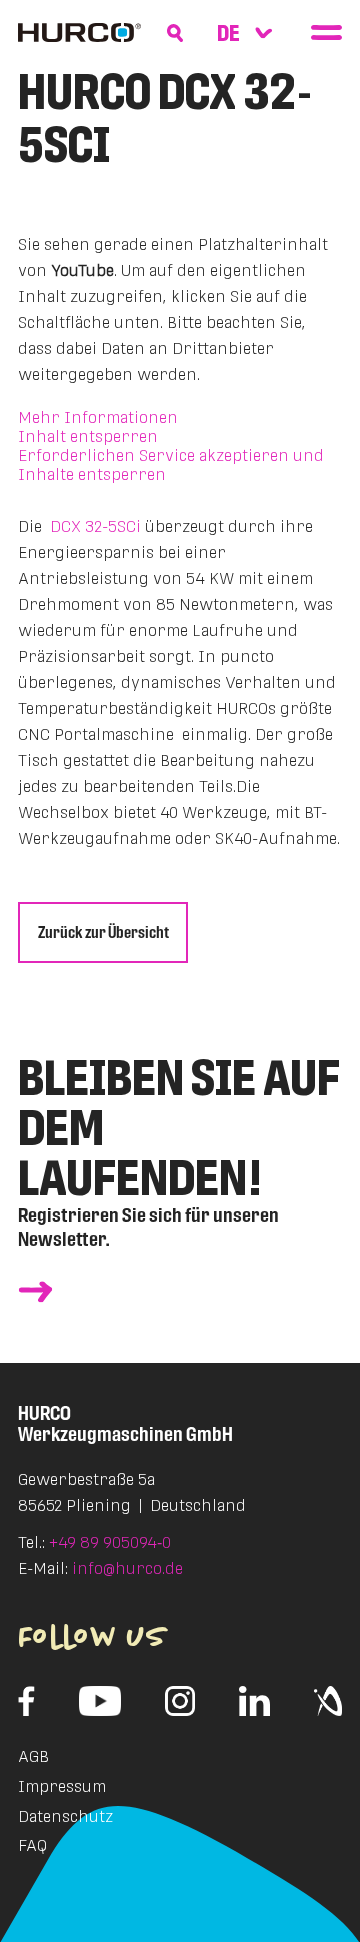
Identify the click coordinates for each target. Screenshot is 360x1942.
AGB (33, 1756)
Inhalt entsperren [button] (88, 436)
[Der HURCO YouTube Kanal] (100, 1701)
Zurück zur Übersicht (103, 932)
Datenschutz (65, 1816)
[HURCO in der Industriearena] (328, 1701)
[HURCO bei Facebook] (26, 1701)
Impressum (62, 1786)
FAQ (32, 1845)
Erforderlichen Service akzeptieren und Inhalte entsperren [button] (171, 465)
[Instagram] (180, 1701)
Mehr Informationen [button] (98, 417)
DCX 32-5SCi (95, 526)
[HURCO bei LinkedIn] (254, 1701)
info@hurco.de (127, 1568)
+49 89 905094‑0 (110, 1542)
